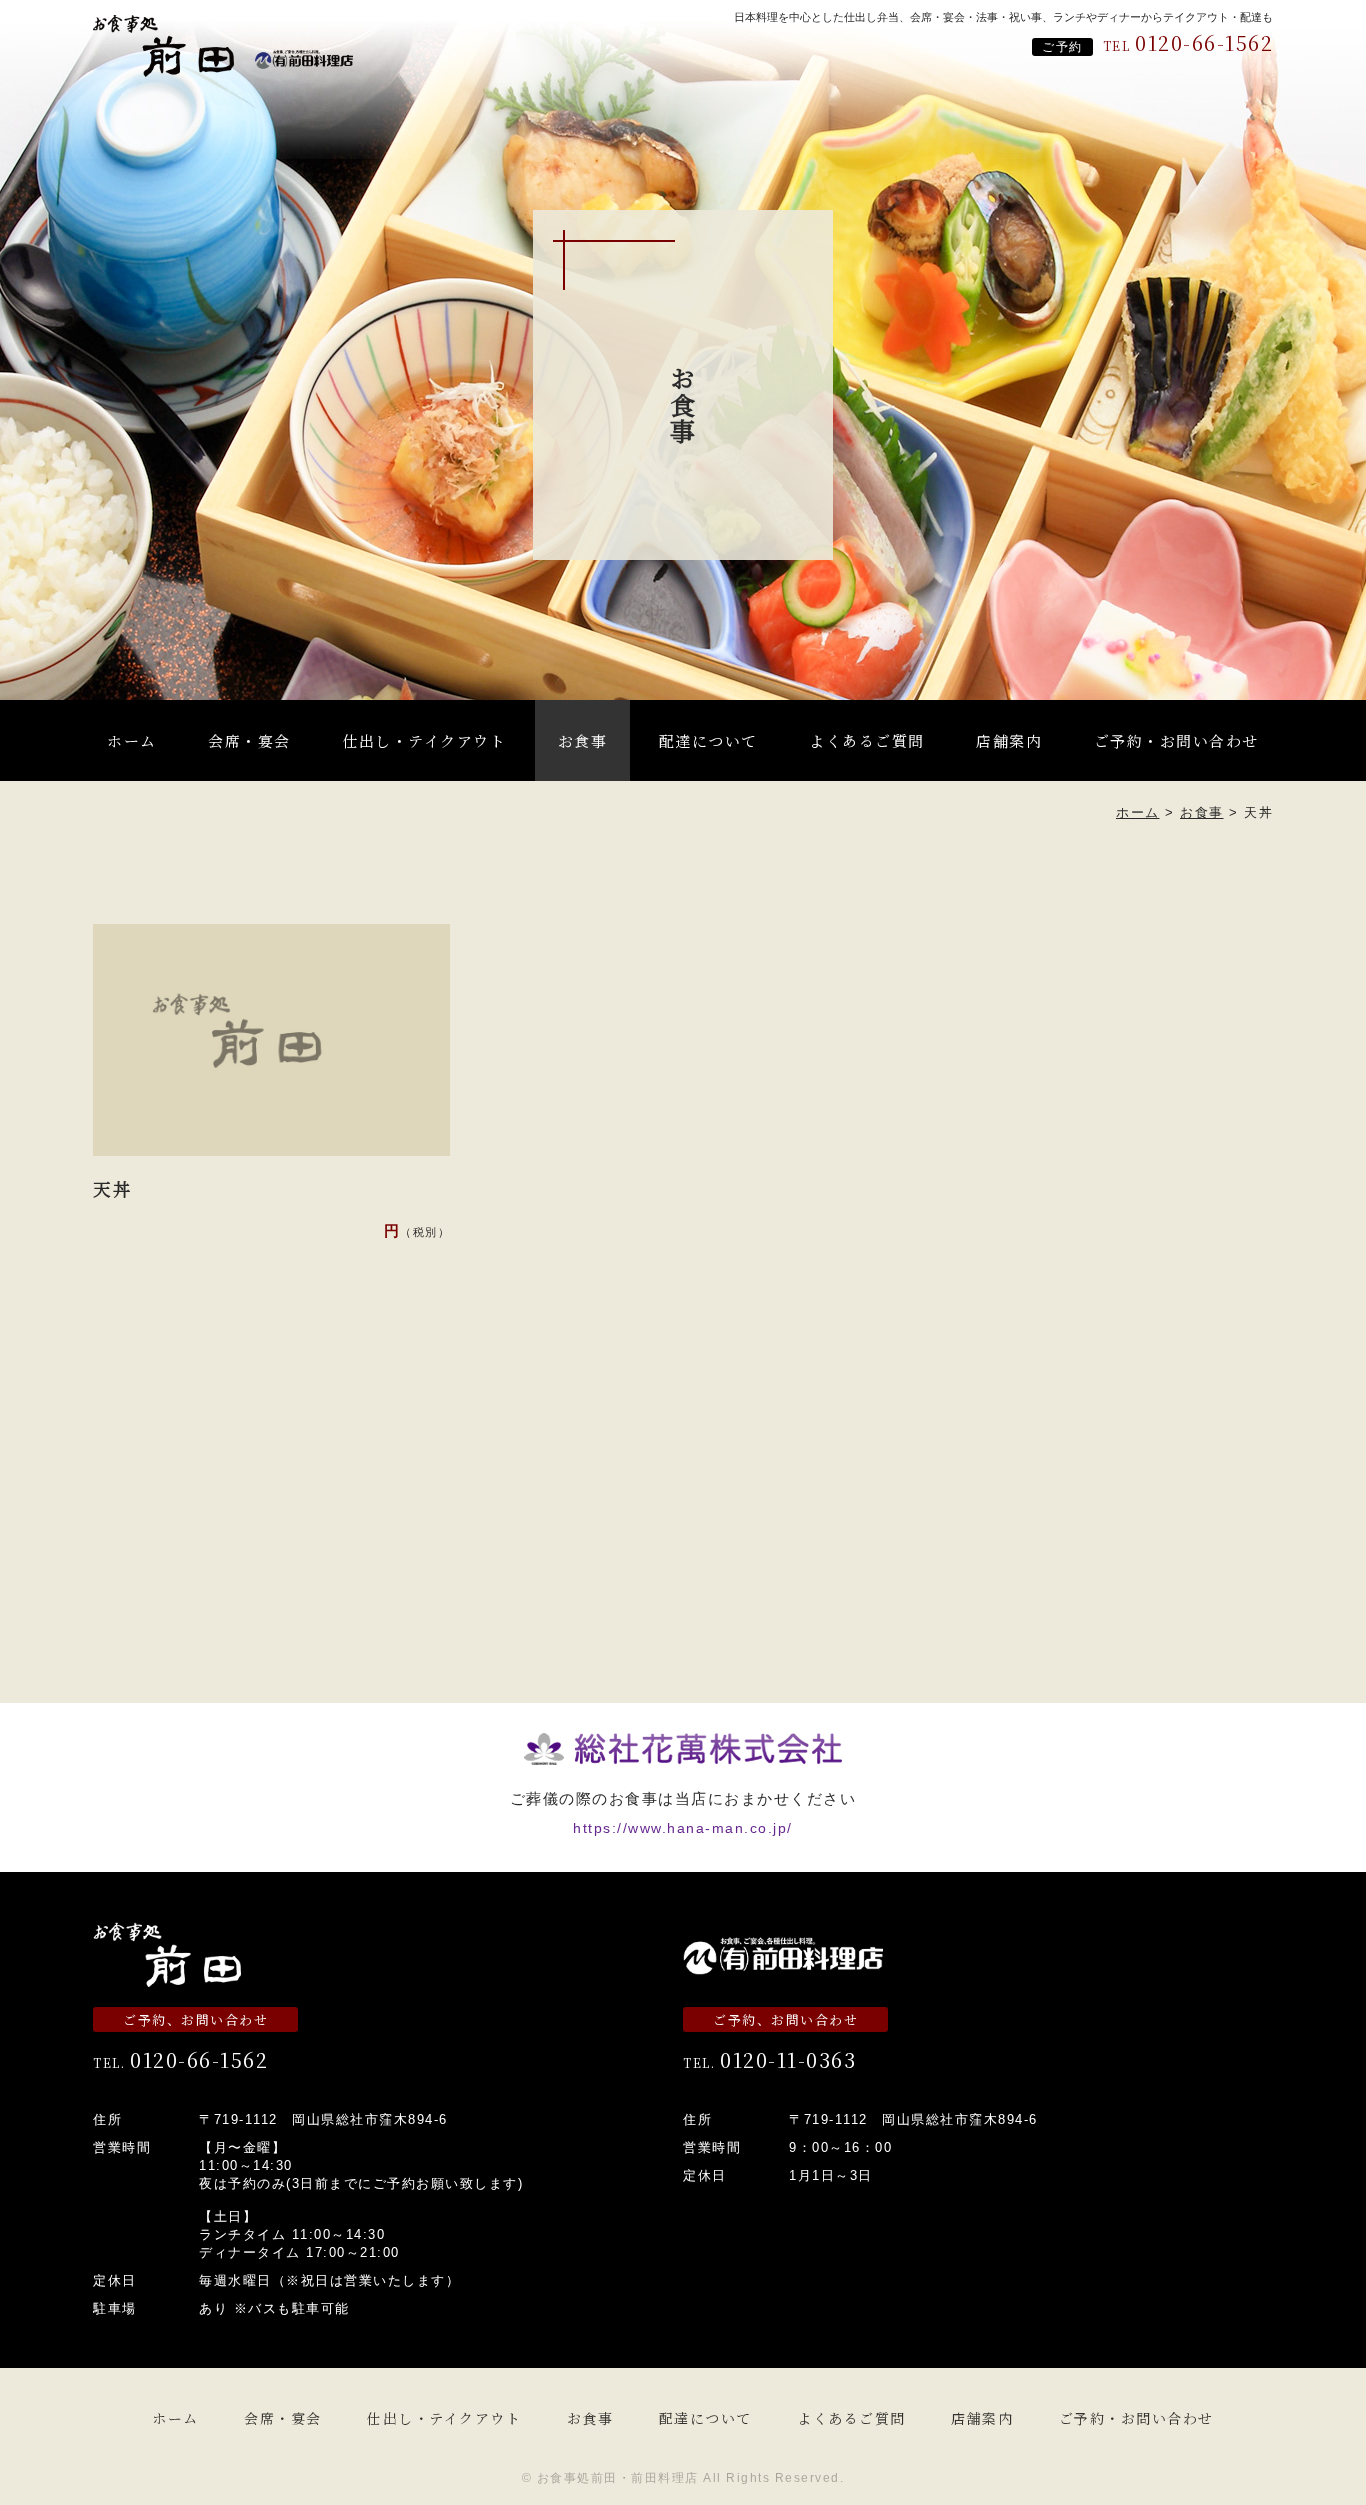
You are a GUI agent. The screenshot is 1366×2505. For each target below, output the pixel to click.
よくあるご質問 (867, 740)
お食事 (583, 740)
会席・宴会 (249, 740)
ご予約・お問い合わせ (1176, 740)
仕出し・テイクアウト (424, 740)
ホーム (132, 740)
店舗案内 (1009, 740)
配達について (708, 740)
